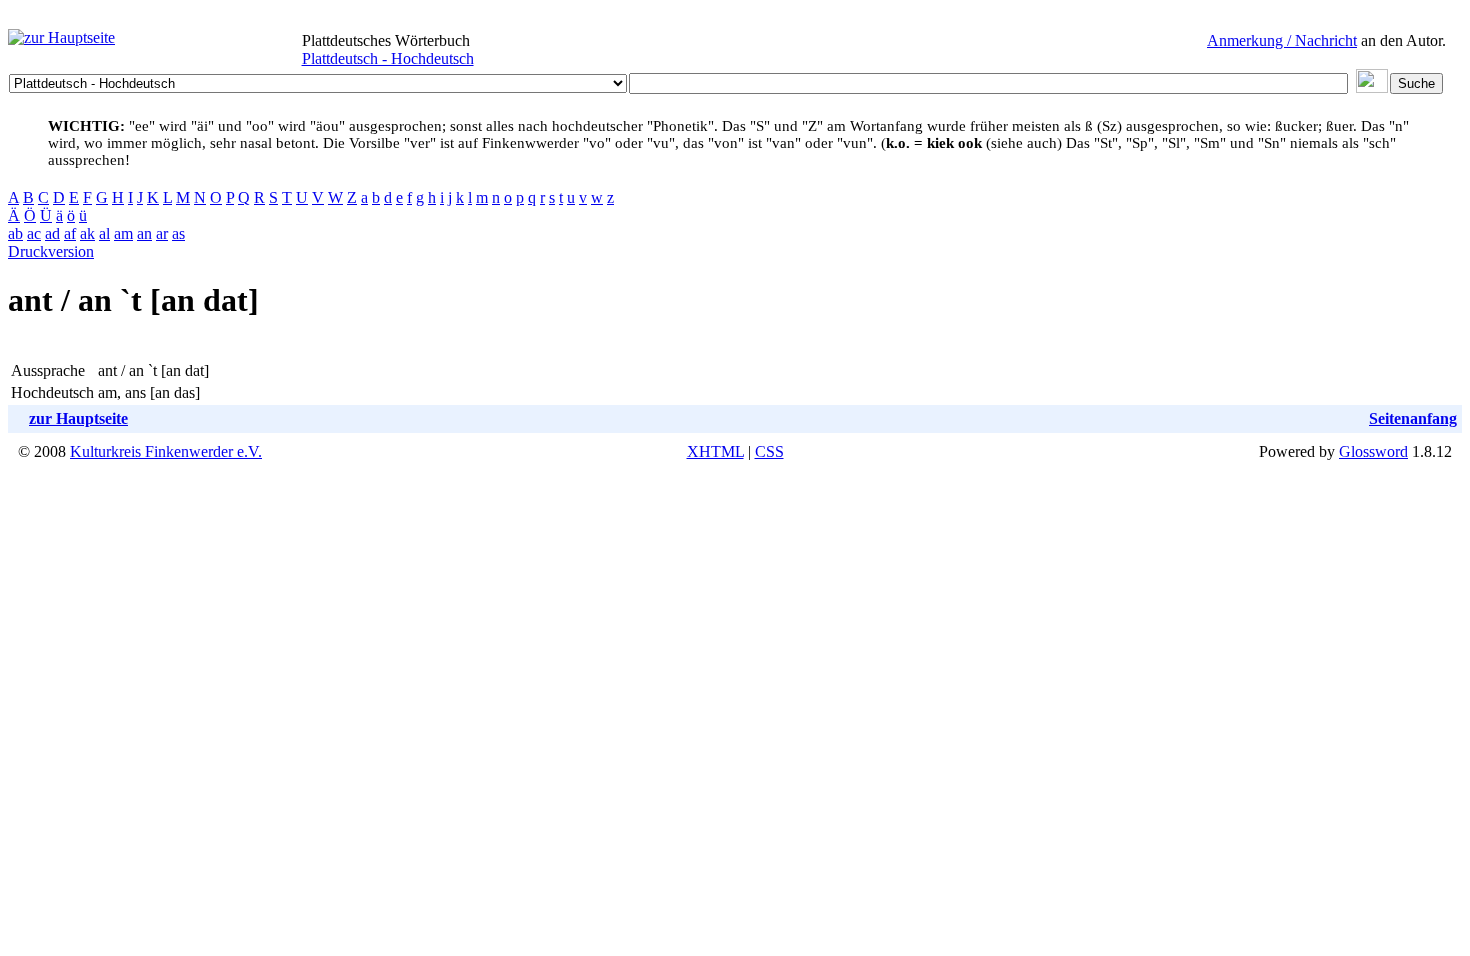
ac (34, 233)
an (144, 233)
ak (87, 233)
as (178, 233)
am (123, 233)
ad (52, 233)
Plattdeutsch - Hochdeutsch (388, 58)
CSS (769, 451)
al (104, 233)
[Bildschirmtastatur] (1372, 87)
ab (15, 233)
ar (162, 233)
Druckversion (51, 251)
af (70, 233)
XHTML (715, 451)
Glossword (1373, 451)
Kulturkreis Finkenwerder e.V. (166, 451)
